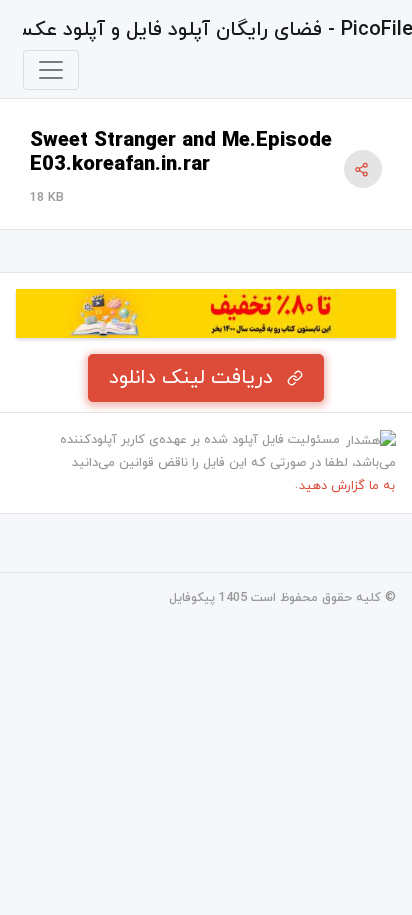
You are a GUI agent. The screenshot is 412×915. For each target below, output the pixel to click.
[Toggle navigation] (51, 70)
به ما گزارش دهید (347, 486)
